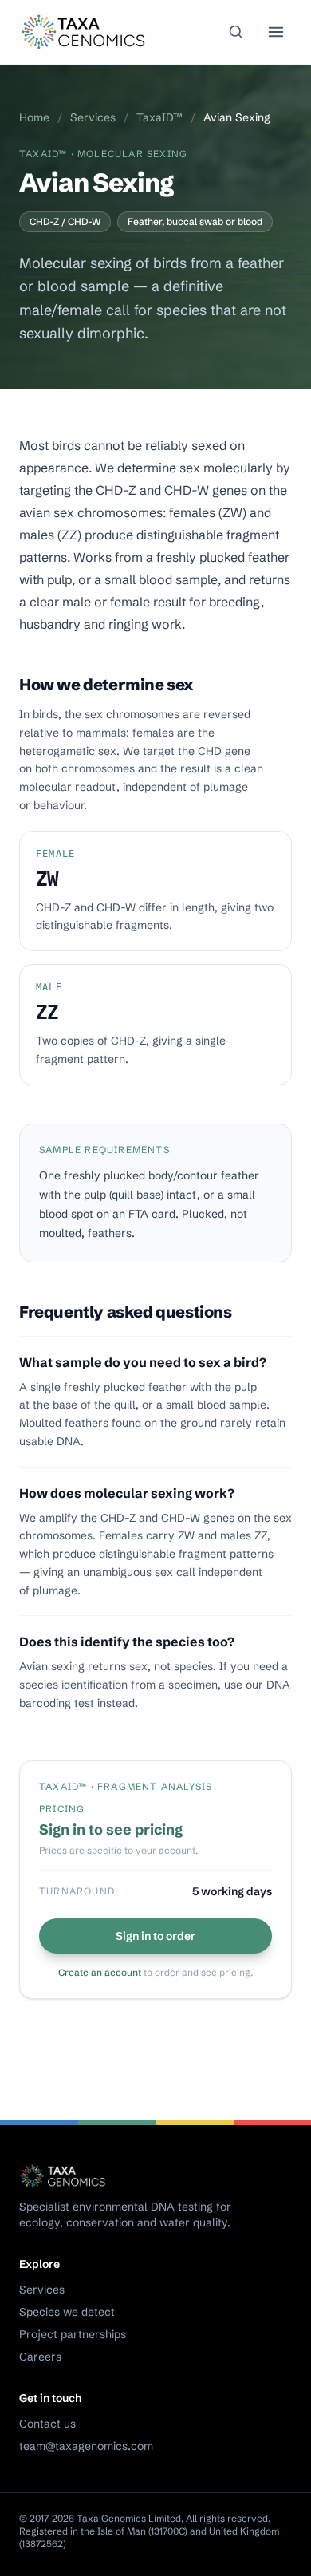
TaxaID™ (159, 117)
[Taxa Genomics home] (85, 32)
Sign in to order (155, 1936)
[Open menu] (276, 32)
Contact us (47, 2424)
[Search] (236, 32)
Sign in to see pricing (111, 1829)
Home (34, 117)
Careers (40, 2357)
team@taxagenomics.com (86, 2446)
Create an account (100, 1972)
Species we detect (67, 2312)
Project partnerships (73, 2334)
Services (93, 117)
